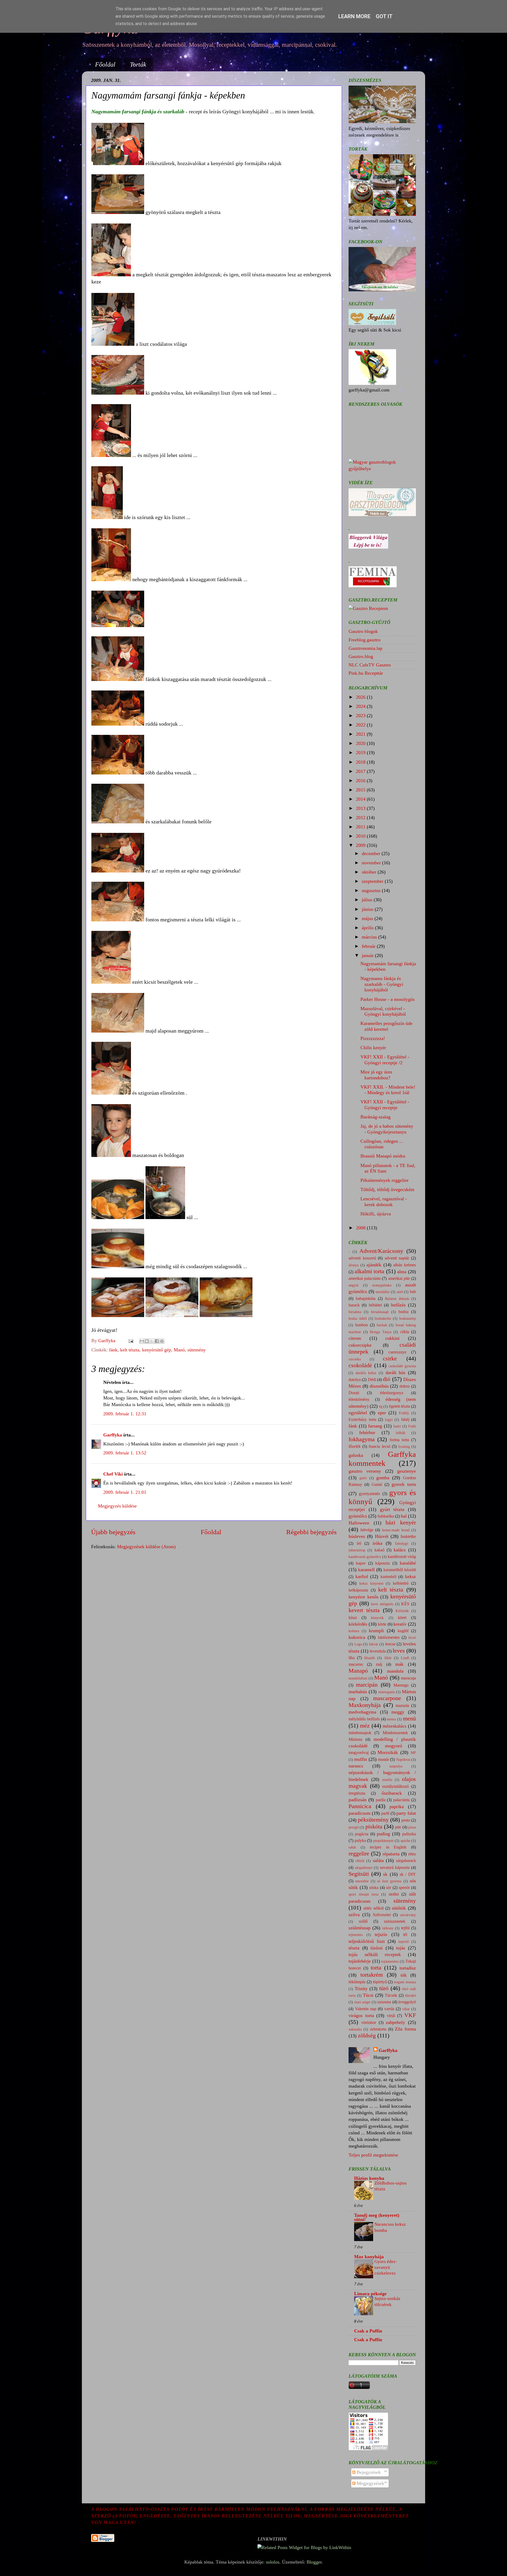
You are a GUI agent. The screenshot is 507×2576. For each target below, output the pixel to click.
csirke (390, 1359)
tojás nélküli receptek (375, 1954)
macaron (356, 1664)
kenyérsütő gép (157, 1350)
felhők (401, 1433)
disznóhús (379, 1386)
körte (382, 1624)
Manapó (358, 1671)
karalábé (408, 1563)
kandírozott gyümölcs (365, 1557)
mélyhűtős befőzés (364, 1719)
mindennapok (360, 1733)
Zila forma (405, 2029)
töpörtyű (380, 1982)
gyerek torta (404, 1484)
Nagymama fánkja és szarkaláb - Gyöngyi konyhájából (382, 984)
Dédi (372, 1380)
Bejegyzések (368, 2472)
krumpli (376, 1631)
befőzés (398, 1305)
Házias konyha (369, 2178)
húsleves (357, 1536)
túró (384, 1988)
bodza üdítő (358, 1318)
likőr (388, 1658)
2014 (361, 799)
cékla (405, 1332)
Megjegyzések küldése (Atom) (146, 1547)
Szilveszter (382, 1915)
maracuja (408, 1678)
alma (402, 1272)
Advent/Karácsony (381, 1251)
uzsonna (384, 2002)
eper (382, 1413)
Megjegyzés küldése (117, 1506)
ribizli (360, 1861)
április (368, 928)
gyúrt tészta (392, 1509)
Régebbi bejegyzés (311, 1532)
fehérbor (367, 1432)
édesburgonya (392, 1393)
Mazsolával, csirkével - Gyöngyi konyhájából (383, 1011)
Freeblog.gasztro (365, 640)
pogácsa (362, 1834)
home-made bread (396, 1530)
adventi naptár (397, 1258)
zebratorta (378, 2029)
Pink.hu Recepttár (366, 673)
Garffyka (113, 1435)
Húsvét (382, 1536)
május (368, 918)
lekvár (374, 1644)
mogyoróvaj (359, 1753)
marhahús (358, 1692)
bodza (403, 1312)
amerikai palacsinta (365, 1278)
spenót (404, 1888)
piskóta (374, 1827)
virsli (391, 2016)
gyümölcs (358, 1516)
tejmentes (356, 1935)
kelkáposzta (358, 1590)
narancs (356, 1766)
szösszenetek (395, 1921)
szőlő (363, 1921)
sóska (374, 1888)
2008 (361, 1228)
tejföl (405, 1928)
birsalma (355, 1312)
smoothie (362, 1881)
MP (413, 1753)
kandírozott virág (402, 1557)
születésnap (360, 1928)
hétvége (367, 1530)
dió (387, 1379)
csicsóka (355, 1359)
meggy (398, 1712)
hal (404, 1516)
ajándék (374, 1265)
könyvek (377, 1618)
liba (352, 1658)
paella (381, 1800)
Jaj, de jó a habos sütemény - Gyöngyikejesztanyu (387, 1129)
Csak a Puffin (368, 2331)
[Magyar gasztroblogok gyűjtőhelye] (382, 469)
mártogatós (387, 1692)
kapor (361, 1563)
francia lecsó (379, 1446)
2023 (361, 716)
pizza (412, 1827)
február (369, 946)
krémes (354, 1631)
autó (400, 1292)
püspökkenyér (383, 1841)
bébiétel (375, 1305)
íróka (377, 1543)
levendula (378, 1651)
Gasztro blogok (363, 631)
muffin (361, 1759)
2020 (361, 743)
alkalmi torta (370, 1271)
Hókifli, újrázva (376, 1214)
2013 (361, 808)
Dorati (354, 1393)
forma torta (399, 1440)
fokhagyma (362, 1439)
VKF (410, 2015)
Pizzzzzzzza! (373, 1038)
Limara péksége (370, 2294)
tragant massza (405, 1982)
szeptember (373, 881)
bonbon (362, 1325)
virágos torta (361, 2015)
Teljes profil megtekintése (373, 2155)
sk (385, 1874)
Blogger (314, 2562)
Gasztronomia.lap (365, 648)
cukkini (392, 1338)
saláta (378, 1860)
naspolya (396, 1766)
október (370, 872)
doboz (405, 1386)
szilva (354, 1915)
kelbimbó (401, 1583)
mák (399, 1664)
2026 (361, 697)
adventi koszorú (362, 1258)
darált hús (396, 1373)
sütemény (197, 1350)
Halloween (359, 1523)
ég (381, 1406)
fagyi (389, 1420)
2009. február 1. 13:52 (125, 1453)
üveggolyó (407, 2002)
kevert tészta (364, 1610)
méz (365, 1726)
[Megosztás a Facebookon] (157, 1341)
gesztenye (407, 1471)
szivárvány (408, 1915)
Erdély (404, 1413)
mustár (383, 1760)
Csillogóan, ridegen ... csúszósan (382, 1144)
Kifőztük (402, 1611)
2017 (361, 771)
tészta (354, 1948)
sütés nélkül (374, 1908)
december (372, 853)
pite (398, 1827)
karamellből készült (400, 1570)
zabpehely (395, 2022)
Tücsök (391, 1995)
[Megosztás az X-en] (152, 1341)
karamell (366, 1570)
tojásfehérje (360, 1961)
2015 (361, 790)
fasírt (397, 1426)
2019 (361, 753)
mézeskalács (395, 1726)
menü (409, 1719)
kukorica (357, 1637)
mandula (395, 1671)
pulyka (360, 1841)
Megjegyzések (370, 2483)
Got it (384, 16)
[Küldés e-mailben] (142, 1341)
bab (413, 1292)
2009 (361, 845)
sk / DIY (408, 1874)
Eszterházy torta (362, 1420)
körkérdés (358, 1624)
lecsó (412, 1637)
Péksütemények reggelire (384, 1180)
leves (399, 1651)
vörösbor (369, 2023)
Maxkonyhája (365, 1705)
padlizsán (358, 1800)
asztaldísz (382, 1292)
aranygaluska (382, 1285)
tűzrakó (410, 1995)
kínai (353, 1618)
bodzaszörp (408, 1318)
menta (391, 1719)
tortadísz (408, 1968)
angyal (353, 1285)
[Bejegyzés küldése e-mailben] (130, 1341)
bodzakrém (383, 1318)
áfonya (354, 1265)
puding (383, 1834)
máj (379, 1664)
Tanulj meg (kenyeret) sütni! (377, 2217)
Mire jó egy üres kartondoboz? (376, 1075)
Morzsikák (388, 1752)
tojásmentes (390, 1961)
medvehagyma (362, 1712)
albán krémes (405, 1265)
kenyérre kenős (363, 1597)
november (372, 863)
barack (354, 1305)
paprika (397, 1807)
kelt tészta (130, 1350)
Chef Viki (113, 1474)
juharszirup (357, 1550)
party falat (406, 1813)
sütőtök (399, 1908)
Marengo (401, 1685)
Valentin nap (366, 2009)
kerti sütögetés (382, 1604)
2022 (361, 725)
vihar (406, 2009)
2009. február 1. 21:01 (125, 1492)
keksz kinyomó (371, 1583)
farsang (375, 1426)
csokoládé (360, 1365)
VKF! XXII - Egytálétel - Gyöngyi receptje (385, 1105)
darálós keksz (366, 1373)
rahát (352, 1847)
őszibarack (392, 1793)
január (368, 955)
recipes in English (388, 1847)
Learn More (354, 16)
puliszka (409, 1834)
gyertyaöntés (369, 1494)
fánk (113, 1350)
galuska (356, 1455)
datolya (355, 1380)
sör (389, 1888)
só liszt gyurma (389, 1881)
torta (376, 1968)
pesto (406, 1820)
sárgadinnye (364, 1868)
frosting (404, 1446)
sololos (273, 2562)
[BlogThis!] (147, 1341)
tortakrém (372, 1975)
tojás (401, 1948)
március (370, 937)
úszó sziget (363, 2002)
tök (404, 1975)
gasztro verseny (365, 1471)
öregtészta (357, 1793)
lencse (390, 1644)
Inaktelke (408, 1537)
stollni (394, 1894)
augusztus (372, 890)
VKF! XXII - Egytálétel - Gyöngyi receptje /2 (385, 1060)
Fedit (412, 1426)
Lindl (405, 1658)
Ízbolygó (402, 1543)
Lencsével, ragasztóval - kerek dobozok (384, 1202)
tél (405, 1935)
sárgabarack (406, 1861)
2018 (361, 762)
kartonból (388, 1577)
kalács (400, 1550)
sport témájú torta (363, 1894)
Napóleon (403, 1760)
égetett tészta (400, 1406)
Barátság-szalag (375, 1117)
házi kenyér (401, 1523)
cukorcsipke (360, 1345)
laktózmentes (389, 1637)
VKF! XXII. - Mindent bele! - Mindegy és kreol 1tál (388, 1090)
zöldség (367, 2036)
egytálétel (358, 1413)
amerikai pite (399, 1278)
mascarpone (387, 1698)
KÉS (405, 1604)
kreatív (400, 1624)
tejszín (381, 1934)
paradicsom (360, 1813)
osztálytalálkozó (395, 1786)
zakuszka (355, 2029)
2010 (361, 836)
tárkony (388, 1928)
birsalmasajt (380, 1312)
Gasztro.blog (361, 656)
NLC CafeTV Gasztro (370, 665)
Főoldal (105, 64)
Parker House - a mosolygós (388, 999)
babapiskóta (366, 1299)
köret (402, 1618)
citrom (355, 1338)
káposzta (382, 1563)
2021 (361, 734)
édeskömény (359, 1399)
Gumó (377, 1485)
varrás (389, 2009)
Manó (179, 1350)
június (368, 909)
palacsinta (401, 1800)
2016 (361, 781)
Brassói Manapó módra (383, 1156)
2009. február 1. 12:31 (125, 1414)
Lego (358, 1644)
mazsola (402, 1706)
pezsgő (354, 1827)
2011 (361, 827)
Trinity (361, 1989)
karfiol (362, 1576)
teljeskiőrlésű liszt (367, 1941)
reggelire (359, 1854)
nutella (387, 1780)
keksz (410, 1576)
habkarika (386, 1516)
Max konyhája (369, 2257)
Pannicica (360, 1806)
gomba (383, 1478)
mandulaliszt (358, 1678)
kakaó (379, 1550)
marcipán (367, 1685)
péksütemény (373, 1820)
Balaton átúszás (397, 1299)
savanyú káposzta (395, 1868)
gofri (363, 1478)
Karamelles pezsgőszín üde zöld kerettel (386, 1026)
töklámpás (357, 1982)
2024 (361, 706)
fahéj (405, 1420)
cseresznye (397, 1352)
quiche (405, 1841)
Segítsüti (359, 1874)
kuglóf (403, 1631)
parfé (385, 1813)
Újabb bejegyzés (113, 1532)
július (368, 900)
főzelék (355, 1446)
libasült (370, 1658)
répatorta (391, 1854)
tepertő (404, 1942)
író (359, 1543)
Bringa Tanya (381, 1332)
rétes (412, 1854)
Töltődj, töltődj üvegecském (387, 1189)
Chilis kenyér (373, 1048)
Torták (138, 64)
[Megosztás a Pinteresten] (162, 1341)
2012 (361, 818)
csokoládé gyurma (402, 1366)
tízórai (377, 1948)
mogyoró (394, 1746)
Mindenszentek (395, 1733)
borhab (382, 1325)
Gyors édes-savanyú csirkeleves (386, 2267)
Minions (355, 1739)
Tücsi (368, 1995)
